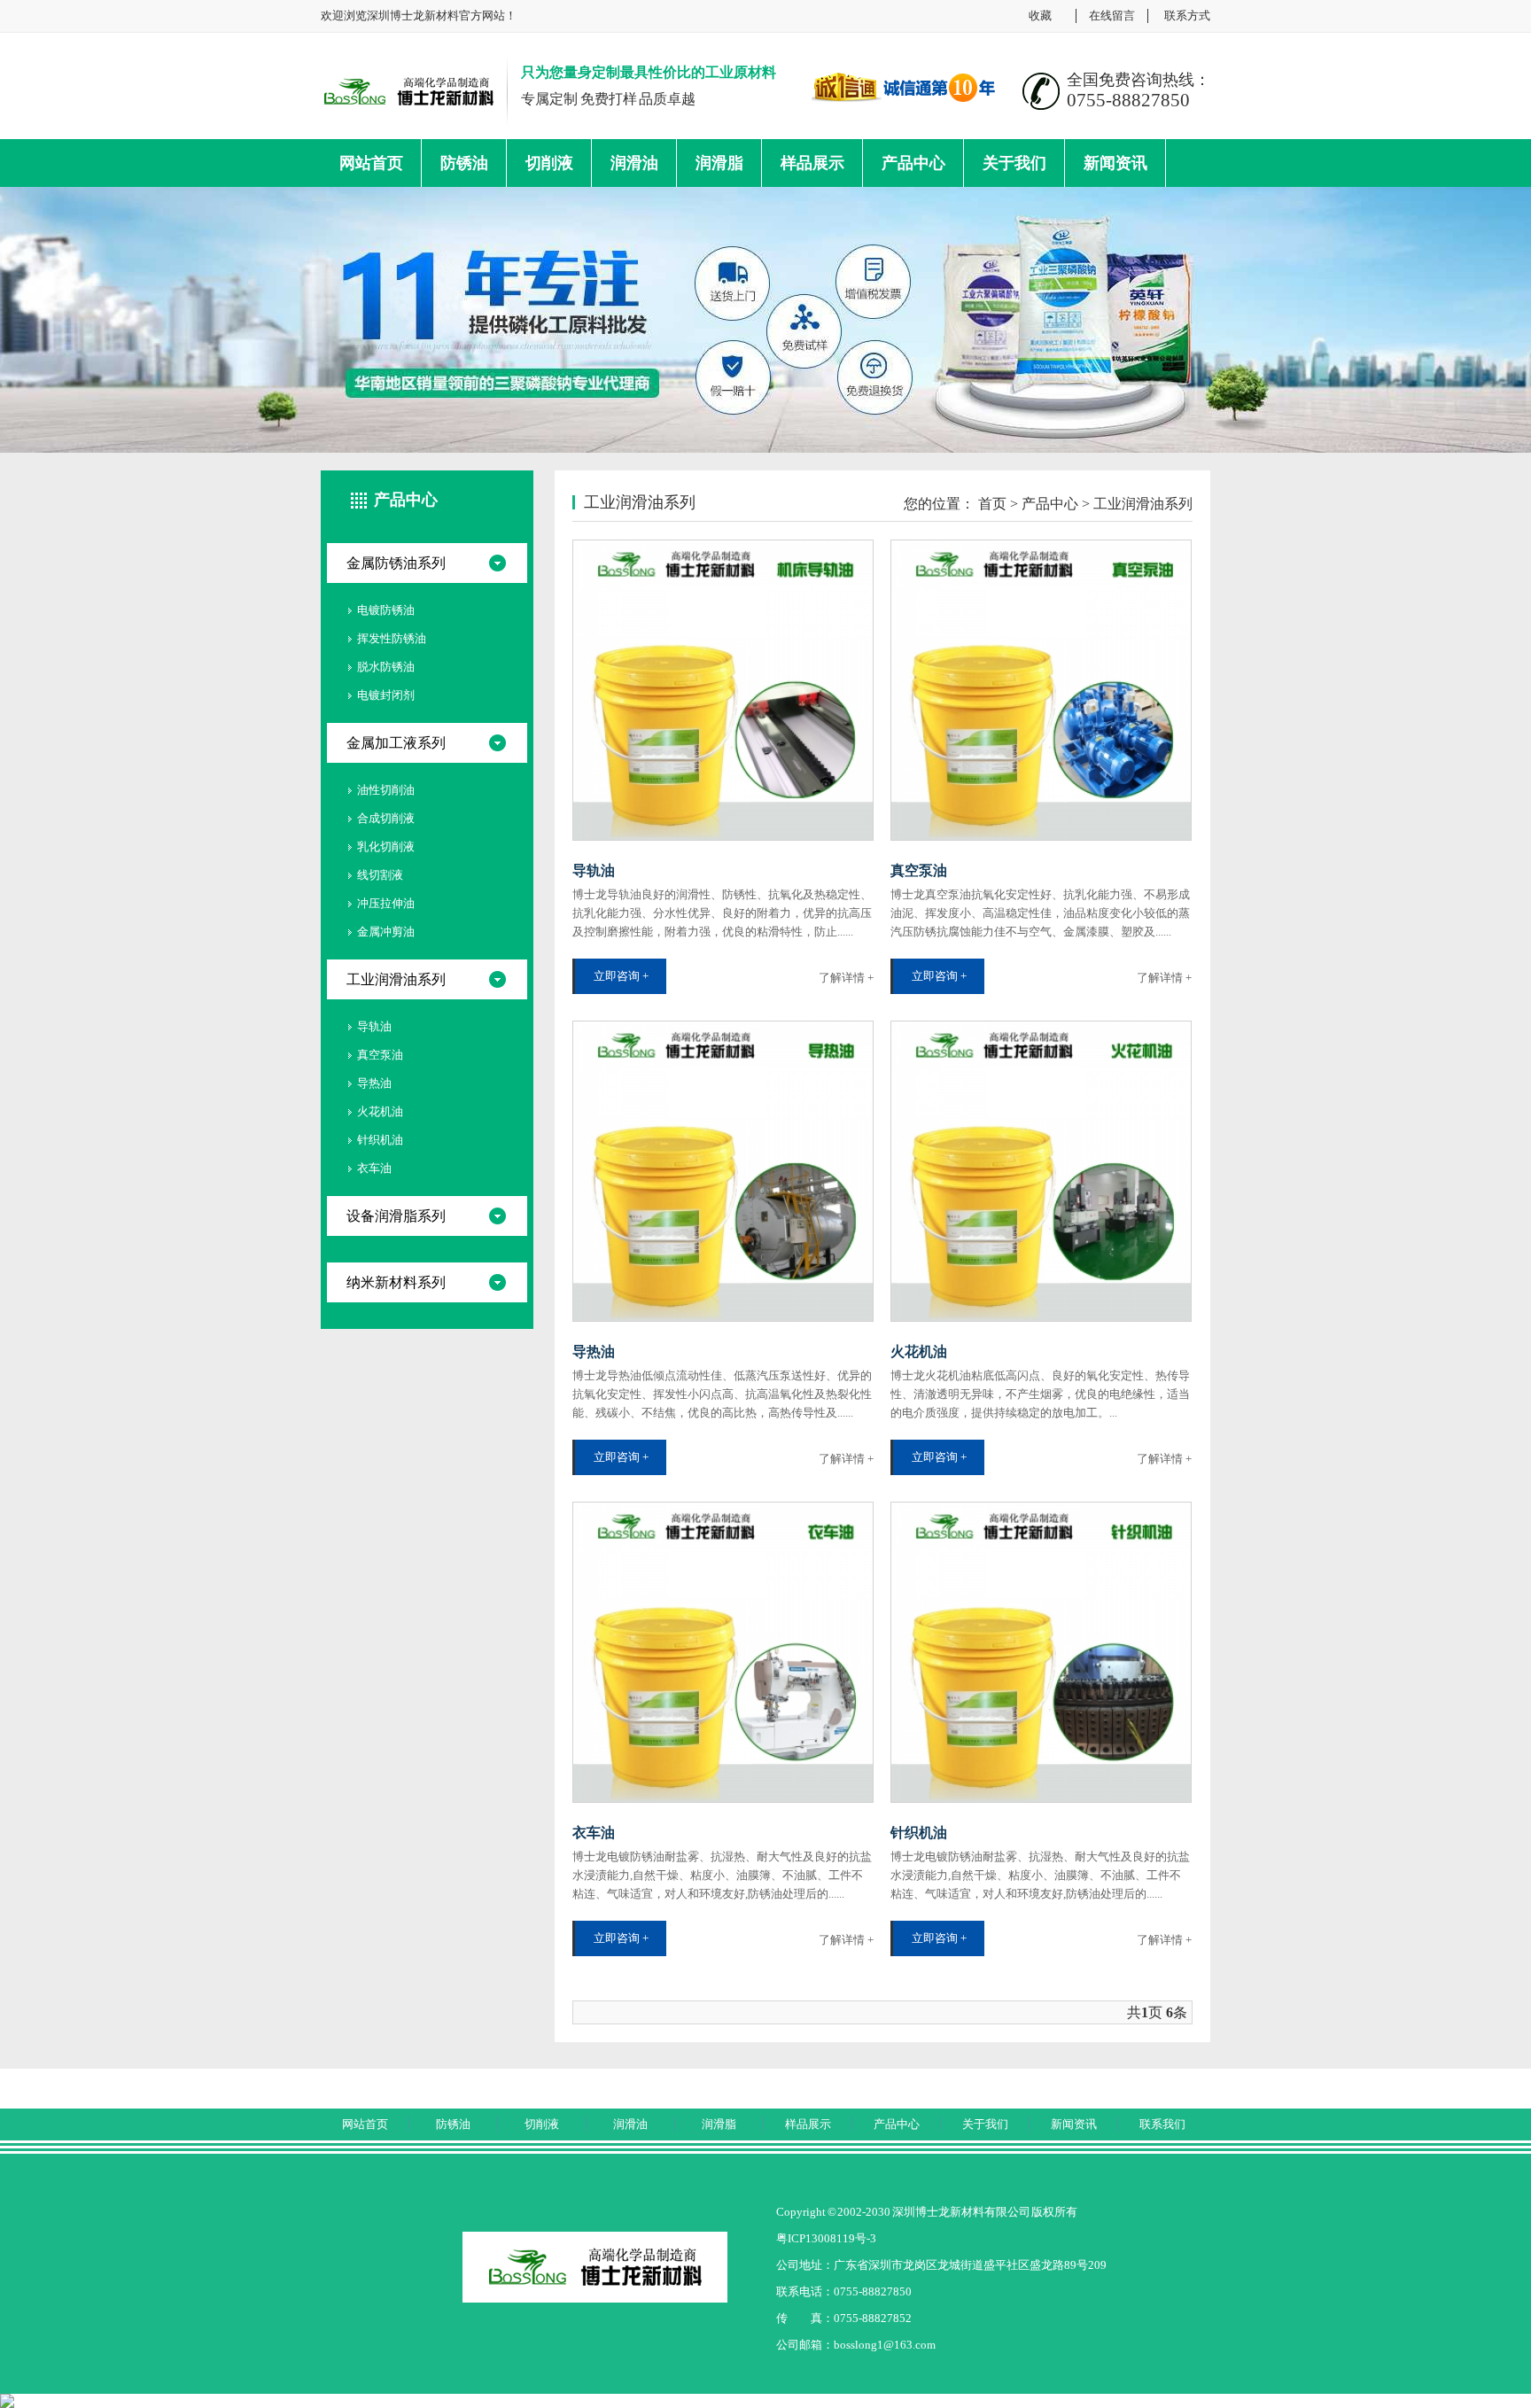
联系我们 (1162, 2124)
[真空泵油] (1041, 690)
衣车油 (374, 1168)
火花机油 (380, 1111)
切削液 (549, 163)
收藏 (1040, 16)
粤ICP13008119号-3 (826, 2238)
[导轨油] (723, 690)
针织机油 (380, 1140)
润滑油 (634, 163)
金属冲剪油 (386, 932)
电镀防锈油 (386, 610)
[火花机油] (1041, 1171)
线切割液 (380, 875)
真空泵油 (380, 1055)
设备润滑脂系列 (396, 1216)
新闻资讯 (1115, 163)
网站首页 (371, 163)
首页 (992, 504)
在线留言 (1112, 16)
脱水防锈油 (386, 667)
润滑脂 (719, 163)
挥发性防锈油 (392, 638)
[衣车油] (723, 1652)
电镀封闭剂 (386, 695)
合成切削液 (386, 818)
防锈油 (464, 163)
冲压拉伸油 (386, 903)
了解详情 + (846, 978)
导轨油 (374, 1026)
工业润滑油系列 (396, 979)
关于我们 (1014, 163)
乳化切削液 (386, 847)
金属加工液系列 (396, 743)
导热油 (374, 1083)
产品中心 (913, 163)
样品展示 (812, 163)
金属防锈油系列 (396, 563)
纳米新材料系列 (396, 1282)
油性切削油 (386, 790)
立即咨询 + (621, 976)
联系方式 (1187, 16)
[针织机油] (1041, 1652)
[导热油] (723, 1171)
